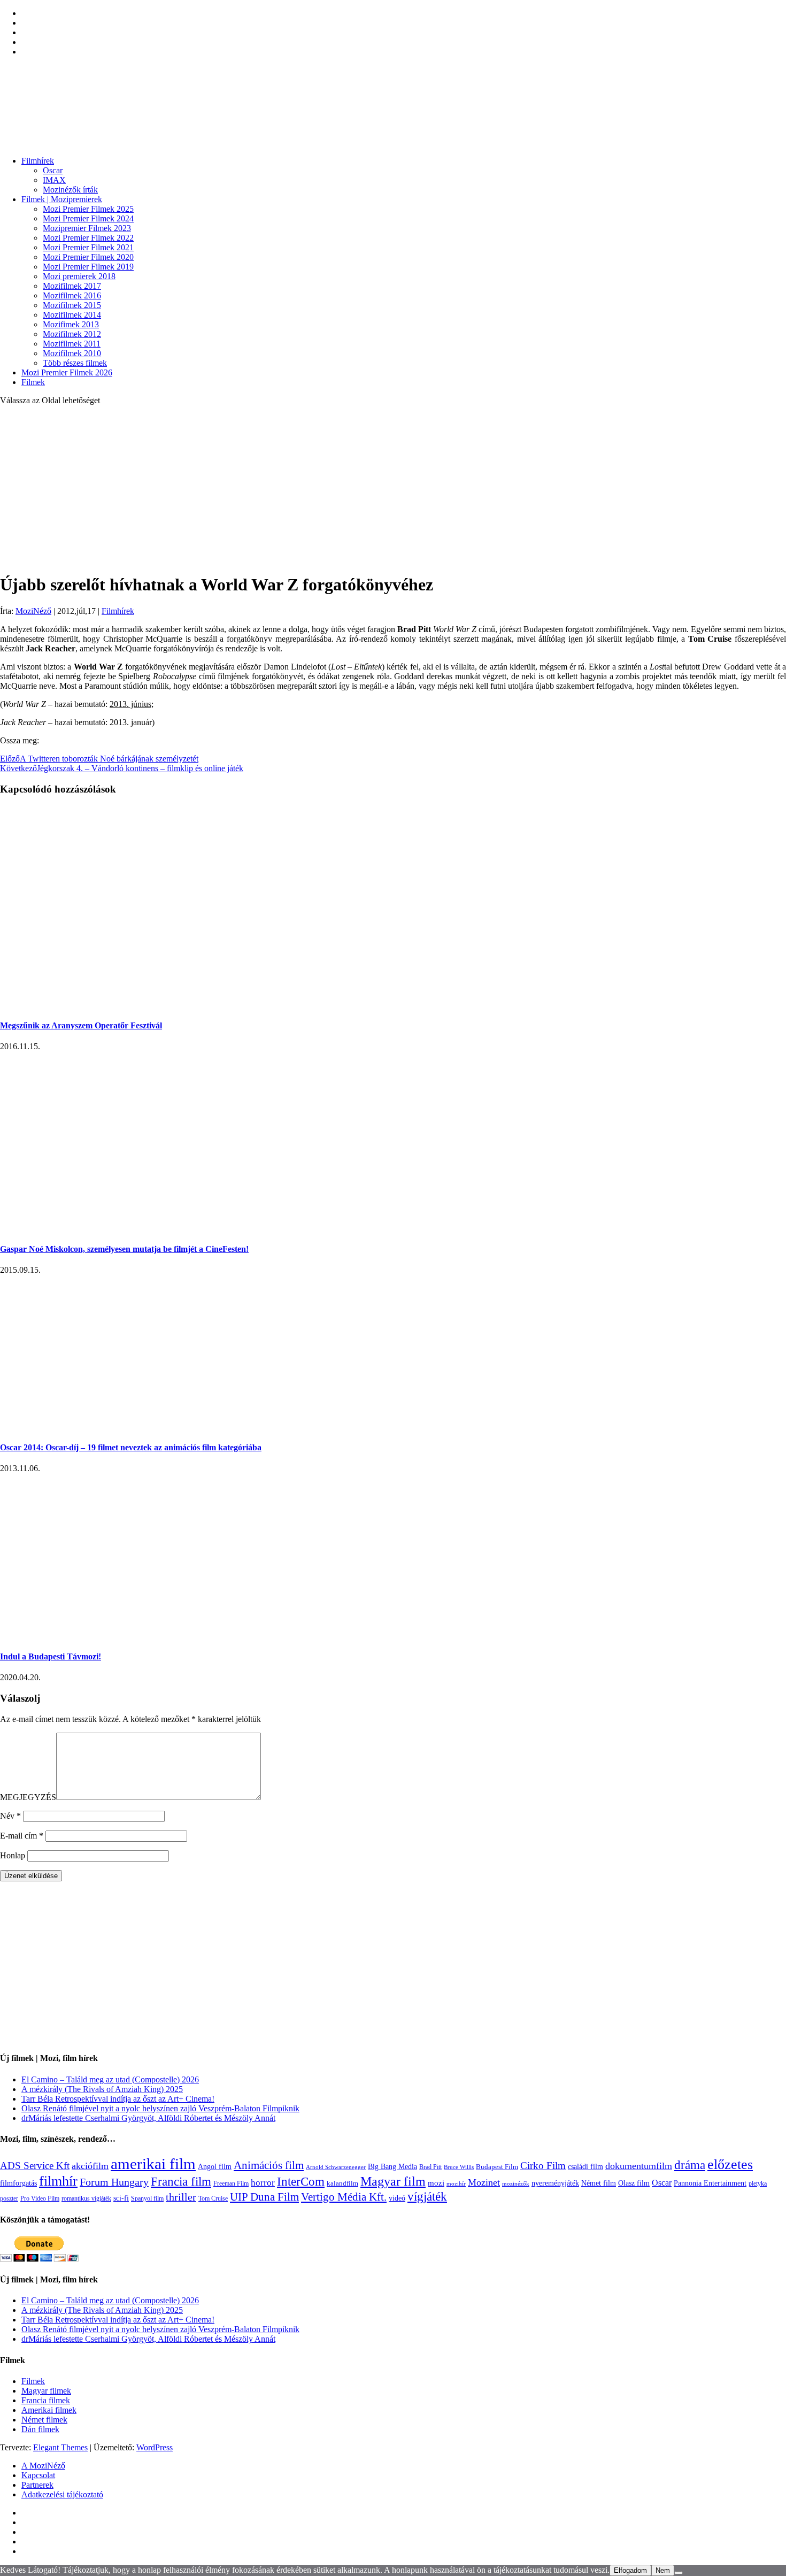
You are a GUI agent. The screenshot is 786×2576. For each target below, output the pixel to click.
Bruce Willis (459, 2167)
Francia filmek (46, 2400)
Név (10, 1816)
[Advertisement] (393, 489)
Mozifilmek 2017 (72, 286)
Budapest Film (497, 2167)
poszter (9, 2198)
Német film (599, 2183)
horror (263, 2183)
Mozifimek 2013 (71, 324)
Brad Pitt (430, 2167)
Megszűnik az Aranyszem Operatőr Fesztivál (81, 1025)
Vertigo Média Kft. (344, 2197)
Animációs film (269, 2165)
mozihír (456, 2183)
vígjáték (427, 2196)
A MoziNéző (43, 2466)
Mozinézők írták (70, 190)
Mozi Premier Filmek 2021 (88, 247)
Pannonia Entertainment (710, 2183)
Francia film (181, 2181)
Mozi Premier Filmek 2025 (88, 209)
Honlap (13, 1855)
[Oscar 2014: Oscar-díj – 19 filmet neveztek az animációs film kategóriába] (171, 1426)
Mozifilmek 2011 (72, 344)
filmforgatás (18, 2183)
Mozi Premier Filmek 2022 (88, 238)
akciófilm (90, 2166)
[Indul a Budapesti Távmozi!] (202, 1636)
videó (397, 2198)
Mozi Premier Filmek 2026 (67, 372)
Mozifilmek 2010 (72, 353)
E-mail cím (22, 1836)
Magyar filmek (46, 2391)
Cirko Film (543, 2166)
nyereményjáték (555, 2183)
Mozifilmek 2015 (72, 305)
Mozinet (484, 2182)
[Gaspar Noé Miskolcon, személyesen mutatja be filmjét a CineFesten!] (171, 1228)
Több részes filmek (75, 363)
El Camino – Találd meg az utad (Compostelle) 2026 (110, 2079)
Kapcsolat (38, 2475)
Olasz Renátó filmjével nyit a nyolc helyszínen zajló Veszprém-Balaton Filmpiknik (160, 2108)
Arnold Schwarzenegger (336, 2167)
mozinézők (516, 2184)
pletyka (758, 2184)
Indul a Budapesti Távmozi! (51, 1656)
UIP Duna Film (264, 2197)
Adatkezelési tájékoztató (62, 2494)
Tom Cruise (213, 2198)
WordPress (155, 2447)
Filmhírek (38, 161)
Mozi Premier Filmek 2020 (88, 257)
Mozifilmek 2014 (72, 315)
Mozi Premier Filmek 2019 (88, 267)
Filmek (33, 382)
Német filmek (44, 2420)
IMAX (54, 180)
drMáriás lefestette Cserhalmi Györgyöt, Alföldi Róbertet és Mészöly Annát (148, 2118)
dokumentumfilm (639, 2166)
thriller (181, 2197)
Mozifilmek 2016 (72, 295)
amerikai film (153, 2164)
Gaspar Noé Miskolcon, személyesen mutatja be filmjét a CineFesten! (124, 1249)
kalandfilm (342, 2183)
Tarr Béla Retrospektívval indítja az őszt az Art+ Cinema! (118, 2099)
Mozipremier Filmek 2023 (87, 228)
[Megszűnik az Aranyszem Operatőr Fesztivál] (171, 1004)
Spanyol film (147, 2198)
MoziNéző (33, 611)
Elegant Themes (60, 2447)
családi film (585, 2166)
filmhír (58, 2181)
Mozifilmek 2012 (72, 334)
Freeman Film (231, 2183)
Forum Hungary (114, 2182)
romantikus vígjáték (86, 2198)
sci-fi (121, 2198)
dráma (690, 2165)
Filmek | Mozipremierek (62, 199)
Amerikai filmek (49, 2410)
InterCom (301, 2181)
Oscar (53, 170)
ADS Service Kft (35, 2166)
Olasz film (634, 2183)
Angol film (215, 2166)
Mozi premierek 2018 (79, 276)
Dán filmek (40, 2429)
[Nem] (679, 2573)
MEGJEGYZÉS (28, 1797)
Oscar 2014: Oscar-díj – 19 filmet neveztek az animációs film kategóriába (131, 1447)
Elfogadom (630, 2570)
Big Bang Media (392, 2166)
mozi (436, 2183)
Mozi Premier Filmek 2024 (88, 218)
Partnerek (37, 2485)
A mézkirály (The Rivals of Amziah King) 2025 (102, 2089)
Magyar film (393, 2181)
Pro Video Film (40, 2199)
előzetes (730, 2164)
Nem (663, 2570)
